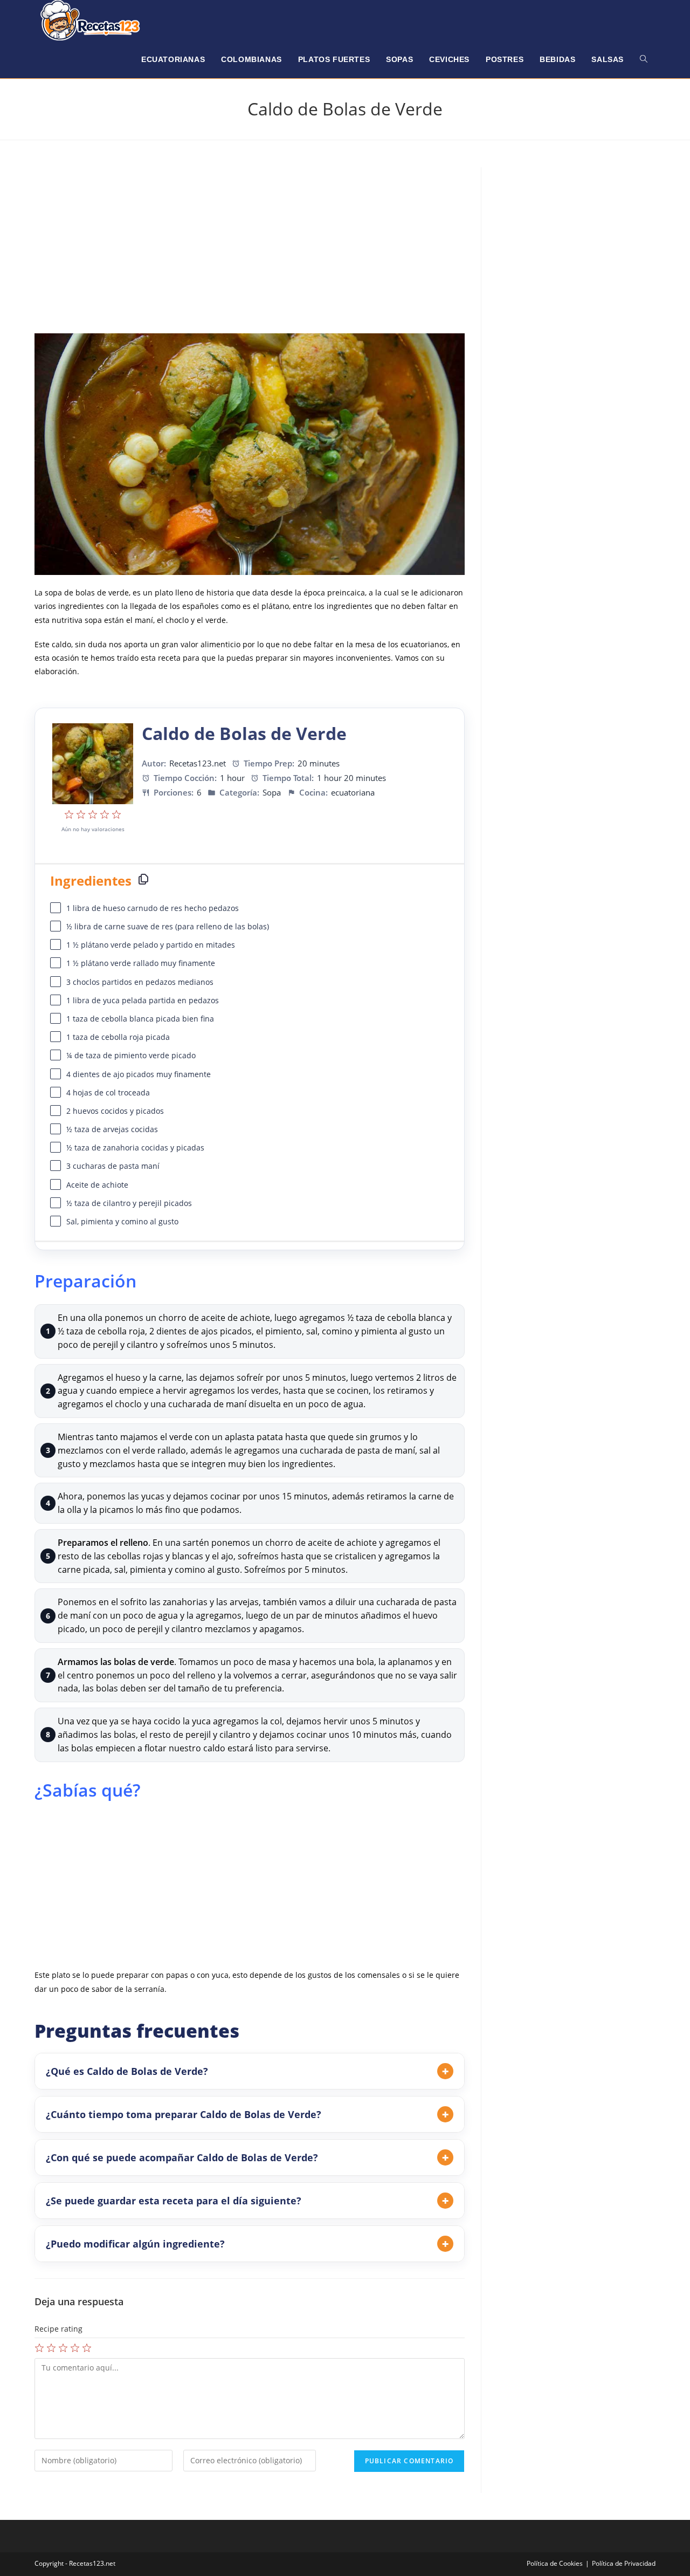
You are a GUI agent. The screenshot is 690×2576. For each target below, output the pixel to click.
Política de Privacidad (624, 2563)
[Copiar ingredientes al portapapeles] (143, 879)
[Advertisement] (250, 248)
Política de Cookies (555, 2563)
